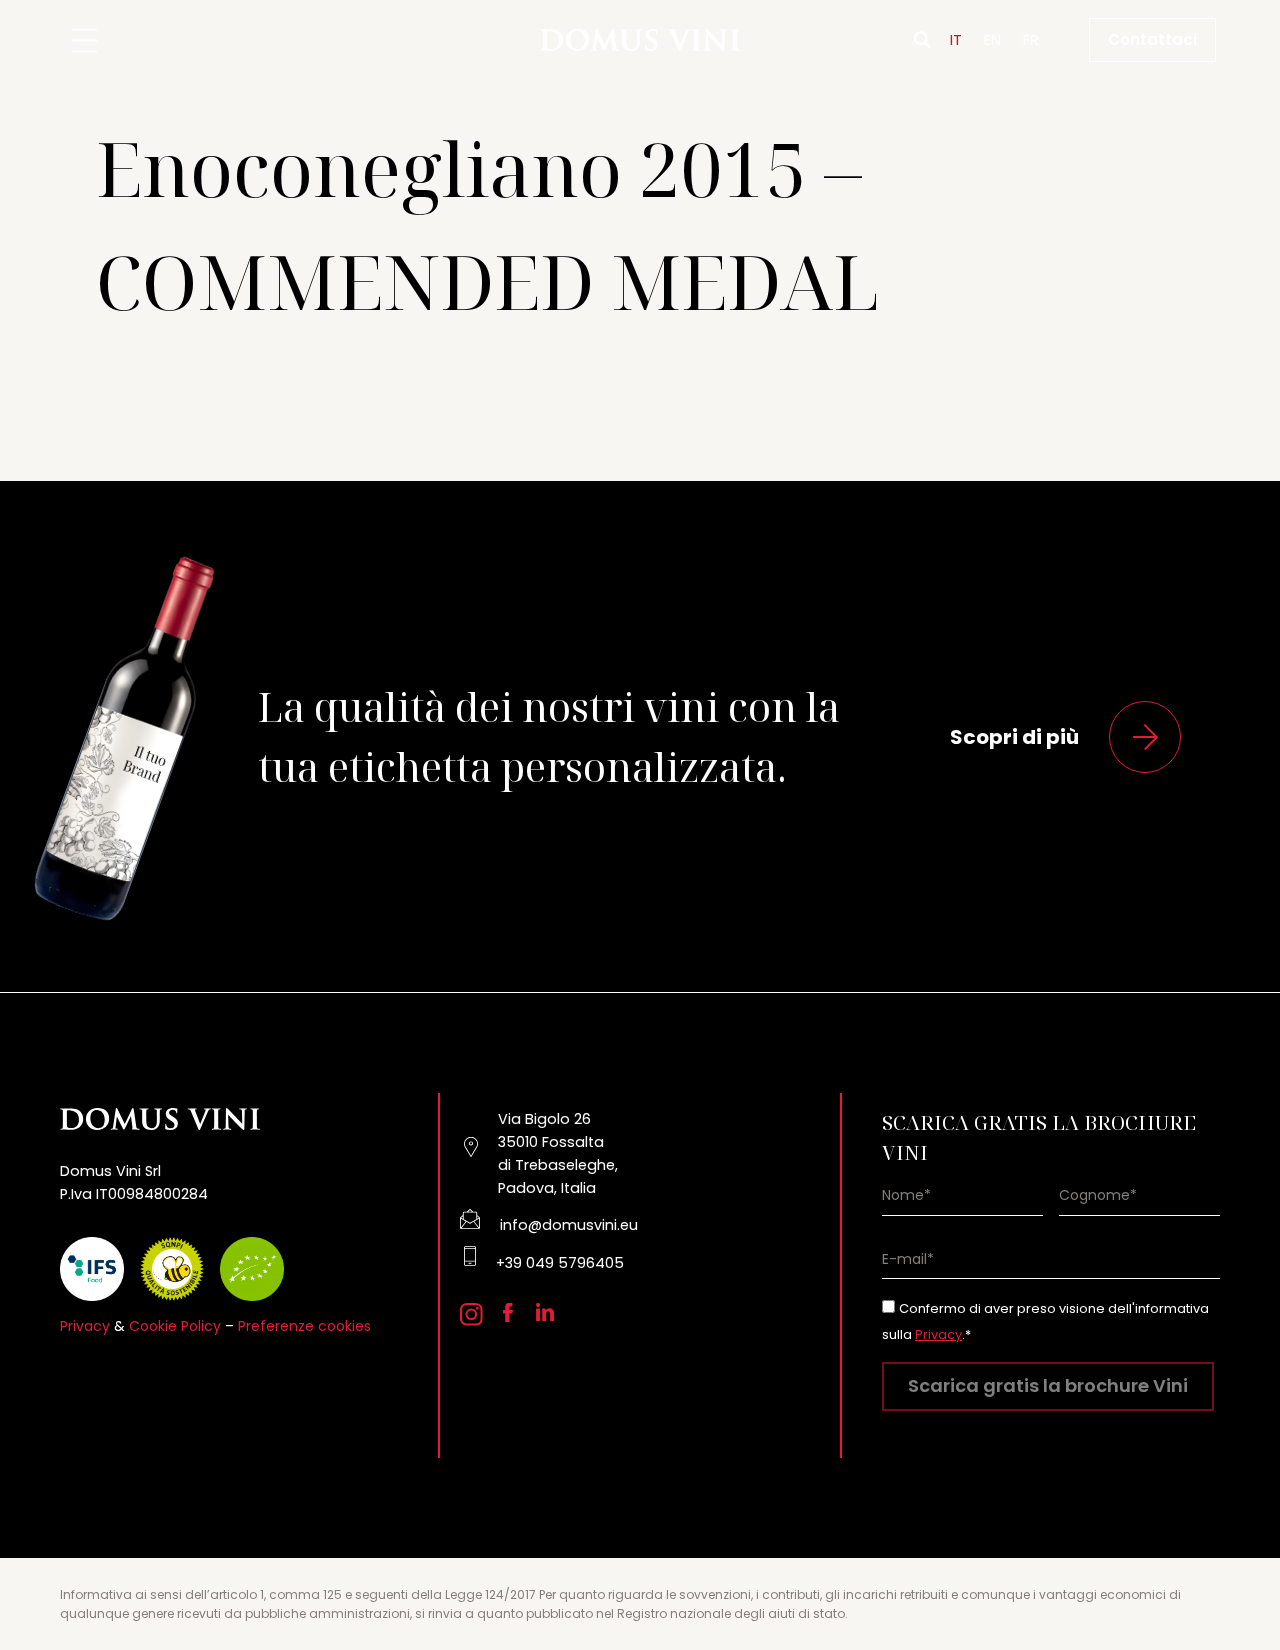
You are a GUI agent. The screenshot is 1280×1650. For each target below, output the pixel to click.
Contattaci (1152, 39)
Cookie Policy (175, 1326)
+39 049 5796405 (560, 1263)
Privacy (85, 1326)
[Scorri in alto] (1230, 1580)
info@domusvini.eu (569, 1225)
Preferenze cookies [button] (304, 1326)
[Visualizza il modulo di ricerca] (922, 40)
